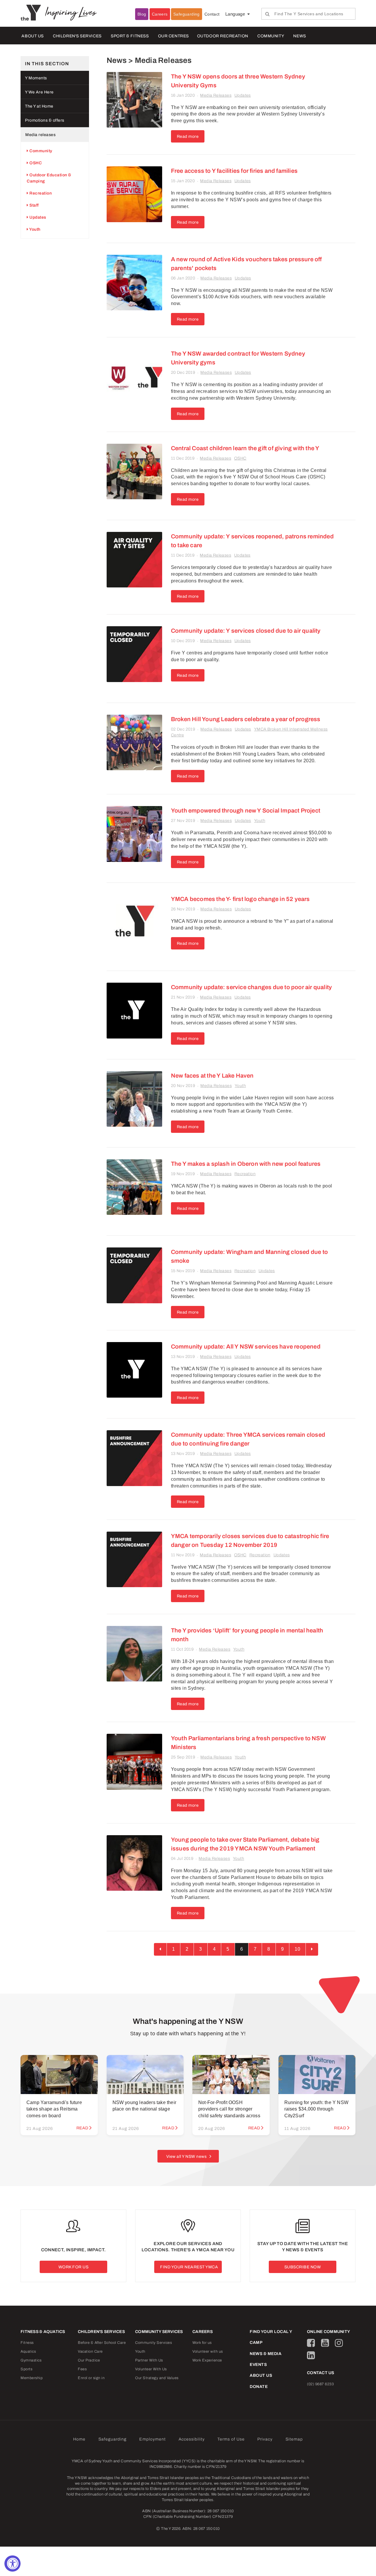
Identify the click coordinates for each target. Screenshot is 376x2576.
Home (79, 2439)
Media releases (40, 135)
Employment (152, 2439)
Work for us (202, 2343)
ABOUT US (32, 36)
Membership (32, 2378)
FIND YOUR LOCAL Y (271, 2332)
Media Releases (216, 95)
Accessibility (192, 2439)
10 (297, 1949)
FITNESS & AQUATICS (43, 2332)
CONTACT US (321, 2373)
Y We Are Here (39, 92)
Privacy (265, 2439)
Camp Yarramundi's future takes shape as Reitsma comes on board (54, 2109)
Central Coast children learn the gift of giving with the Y (245, 448)
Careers (160, 14)
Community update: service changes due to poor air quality (251, 987)
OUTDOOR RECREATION (223, 36)
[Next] (312, 1949)
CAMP (256, 2343)
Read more (188, 136)
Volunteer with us (208, 2351)
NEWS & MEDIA (266, 2354)
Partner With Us (149, 2360)
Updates (243, 95)
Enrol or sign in (91, 2378)
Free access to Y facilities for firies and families (234, 171)
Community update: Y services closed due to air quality (246, 631)
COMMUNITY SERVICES (159, 2332)
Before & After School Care (102, 2343)
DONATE (259, 2387)
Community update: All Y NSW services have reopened (246, 1346)
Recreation (245, 1174)
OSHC (240, 458)
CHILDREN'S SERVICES (77, 36)
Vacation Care (90, 2351)
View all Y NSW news (187, 2157)
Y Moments (36, 78)
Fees (82, 2369)
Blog (142, 14)
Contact (212, 14)
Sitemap (294, 2439)
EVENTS (258, 2365)
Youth (260, 821)
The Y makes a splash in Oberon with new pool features (246, 1164)
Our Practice (89, 2360)
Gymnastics (31, 2360)
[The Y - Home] (33, 12)
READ (82, 2128)
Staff (34, 205)
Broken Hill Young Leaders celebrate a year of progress (246, 719)
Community (40, 151)
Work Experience (207, 2360)
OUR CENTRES (173, 36)
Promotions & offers (45, 120)
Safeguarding (187, 14)
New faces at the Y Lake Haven (212, 1076)
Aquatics (28, 2351)
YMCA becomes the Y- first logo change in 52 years (240, 899)
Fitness (27, 2343)
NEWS (299, 36)
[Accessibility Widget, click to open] (12, 2564)
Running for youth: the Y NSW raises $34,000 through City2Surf (317, 2109)
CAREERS (203, 2332)
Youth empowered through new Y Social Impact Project (246, 810)
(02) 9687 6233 (320, 2384)
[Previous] (160, 1949)
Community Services (153, 2343)
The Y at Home (39, 106)
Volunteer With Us (151, 2369)
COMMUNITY (271, 36)
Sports (26, 2369)
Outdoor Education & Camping (49, 178)
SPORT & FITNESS (130, 36)
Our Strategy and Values (157, 2378)
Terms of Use (231, 2439)
